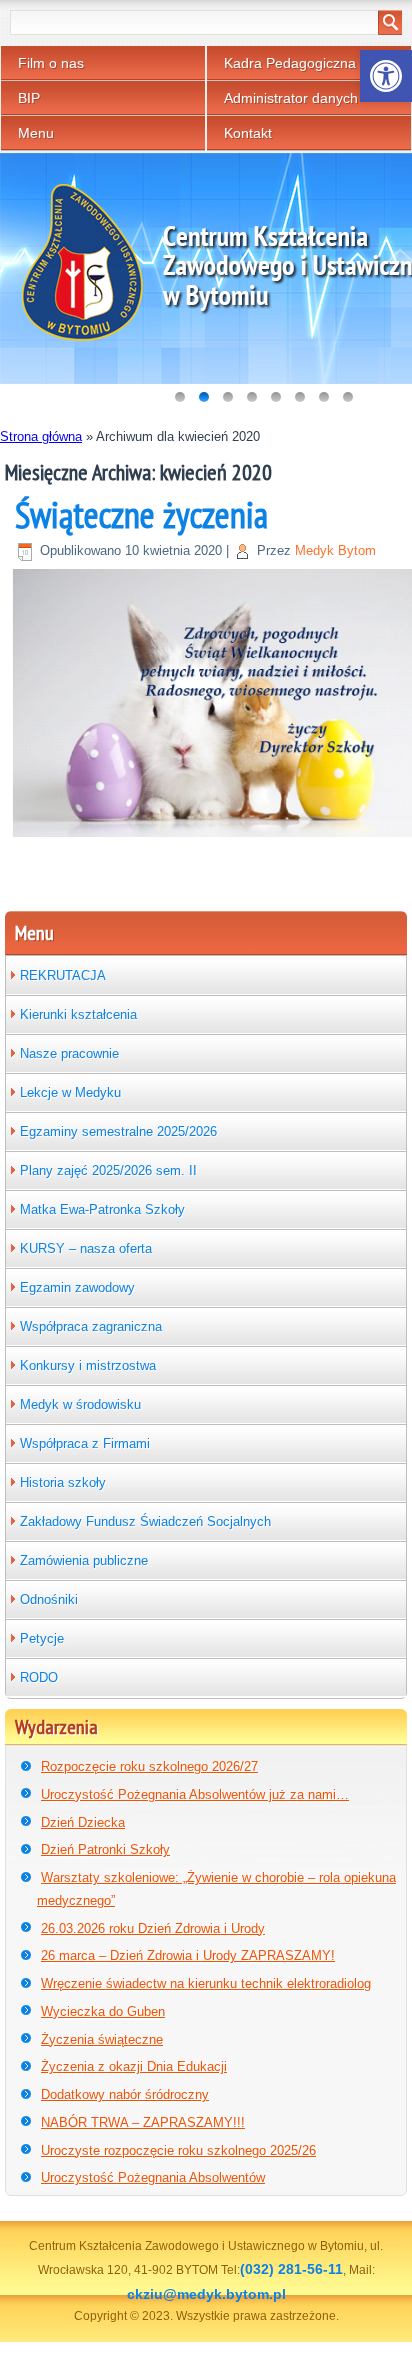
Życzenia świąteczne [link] (102, 2039)
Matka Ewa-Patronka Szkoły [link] (102, 1209)
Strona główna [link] (41, 436)
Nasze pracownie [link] (69, 1053)
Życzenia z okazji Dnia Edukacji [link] (134, 2066)
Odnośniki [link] (49, 1599)
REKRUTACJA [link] (63, 975)
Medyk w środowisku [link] (80, 1404)
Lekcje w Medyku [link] (70, 1092)
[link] (386, 76)
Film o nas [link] (51, 63)
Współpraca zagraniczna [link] (91, 1326)
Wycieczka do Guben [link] (103, 2011)
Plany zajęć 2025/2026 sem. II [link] (108, 1170)
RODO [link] (39, 1677)
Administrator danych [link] (291, 98)
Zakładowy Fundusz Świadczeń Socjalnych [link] (145, 1521)
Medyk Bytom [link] (335, 550)
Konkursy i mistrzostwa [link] (88, 1365)
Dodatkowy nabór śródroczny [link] (125, 2094)
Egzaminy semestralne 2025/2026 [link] (118, 1131)
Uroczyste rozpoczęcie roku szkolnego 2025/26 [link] (178, 2150)
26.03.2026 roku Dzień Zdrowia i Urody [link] (153, 1928)
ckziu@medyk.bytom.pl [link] (206, 2294)
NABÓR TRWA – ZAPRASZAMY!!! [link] (143, 2122)
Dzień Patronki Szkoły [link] (105, 1849)
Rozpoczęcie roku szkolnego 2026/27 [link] (149, 1766)
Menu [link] (36, 133)
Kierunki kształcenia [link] (78, 1014)
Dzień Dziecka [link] (83, 1822)
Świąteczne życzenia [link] (141, 514)
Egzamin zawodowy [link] (77, 1287)
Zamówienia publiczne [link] (84, 1560)
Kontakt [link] (248, 133)
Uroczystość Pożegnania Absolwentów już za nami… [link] (195, 1794)
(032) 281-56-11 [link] (291, 2269)
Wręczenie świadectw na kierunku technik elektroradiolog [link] (206, 1983)
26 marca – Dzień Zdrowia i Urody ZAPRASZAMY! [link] (188, 1955)
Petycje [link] (42, 1638)
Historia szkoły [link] (63, 1482)
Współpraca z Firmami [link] (85, 1443)
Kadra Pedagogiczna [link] (290, 63)
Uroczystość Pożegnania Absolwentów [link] (153, 2177)
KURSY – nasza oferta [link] (86, 1248)
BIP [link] (29, 98)
